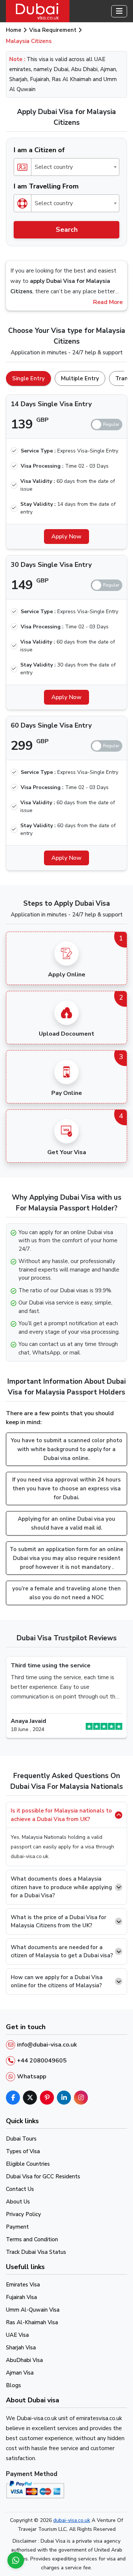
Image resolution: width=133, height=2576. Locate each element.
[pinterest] (47, 2098)
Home (14, 30)
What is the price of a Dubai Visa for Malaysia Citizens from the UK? (59, 1922)
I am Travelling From (46, 186)
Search (67, 230)
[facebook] (13, 2098)
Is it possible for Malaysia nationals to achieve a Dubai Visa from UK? (61, 1815)
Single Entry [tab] (28, 378)
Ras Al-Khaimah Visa (32, 2322)
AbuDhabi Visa (24, 2360)
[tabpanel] (66, 629)
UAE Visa (17, 2335)
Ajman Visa (20, 2373)
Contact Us (20, 2189)
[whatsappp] (16, 2560)
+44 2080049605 (42, 2061)
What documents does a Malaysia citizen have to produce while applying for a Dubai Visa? (61, 1887)
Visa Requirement (53, 30)
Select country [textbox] (54, 167)
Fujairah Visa (21, 2297)
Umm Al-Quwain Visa (33, 2310)
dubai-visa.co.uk (72, 2520)
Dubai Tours (21, 2139)
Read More (108, 302)
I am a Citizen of (39, 150)
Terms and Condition (32, 2239)
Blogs (13, 2385)
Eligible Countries (28, 2164)
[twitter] (30, 2098)
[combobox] (66, 167)
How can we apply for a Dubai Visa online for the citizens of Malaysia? (57, 1982)
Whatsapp (32, 2076)
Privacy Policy (23, 2214)
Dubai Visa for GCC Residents (43, 2176)
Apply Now (66, 537)
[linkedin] (64, 2098)
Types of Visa (23, 2151)
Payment (17, 2227)
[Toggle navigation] (119, 11)
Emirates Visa (23, 2285)
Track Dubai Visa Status (36, 2252)
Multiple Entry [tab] (80, 378)
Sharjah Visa (21, 2348)
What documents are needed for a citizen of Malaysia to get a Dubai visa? (62, 1952)
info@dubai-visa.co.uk (47, 2045)
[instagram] (81, 2098)
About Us (18, 2202)
